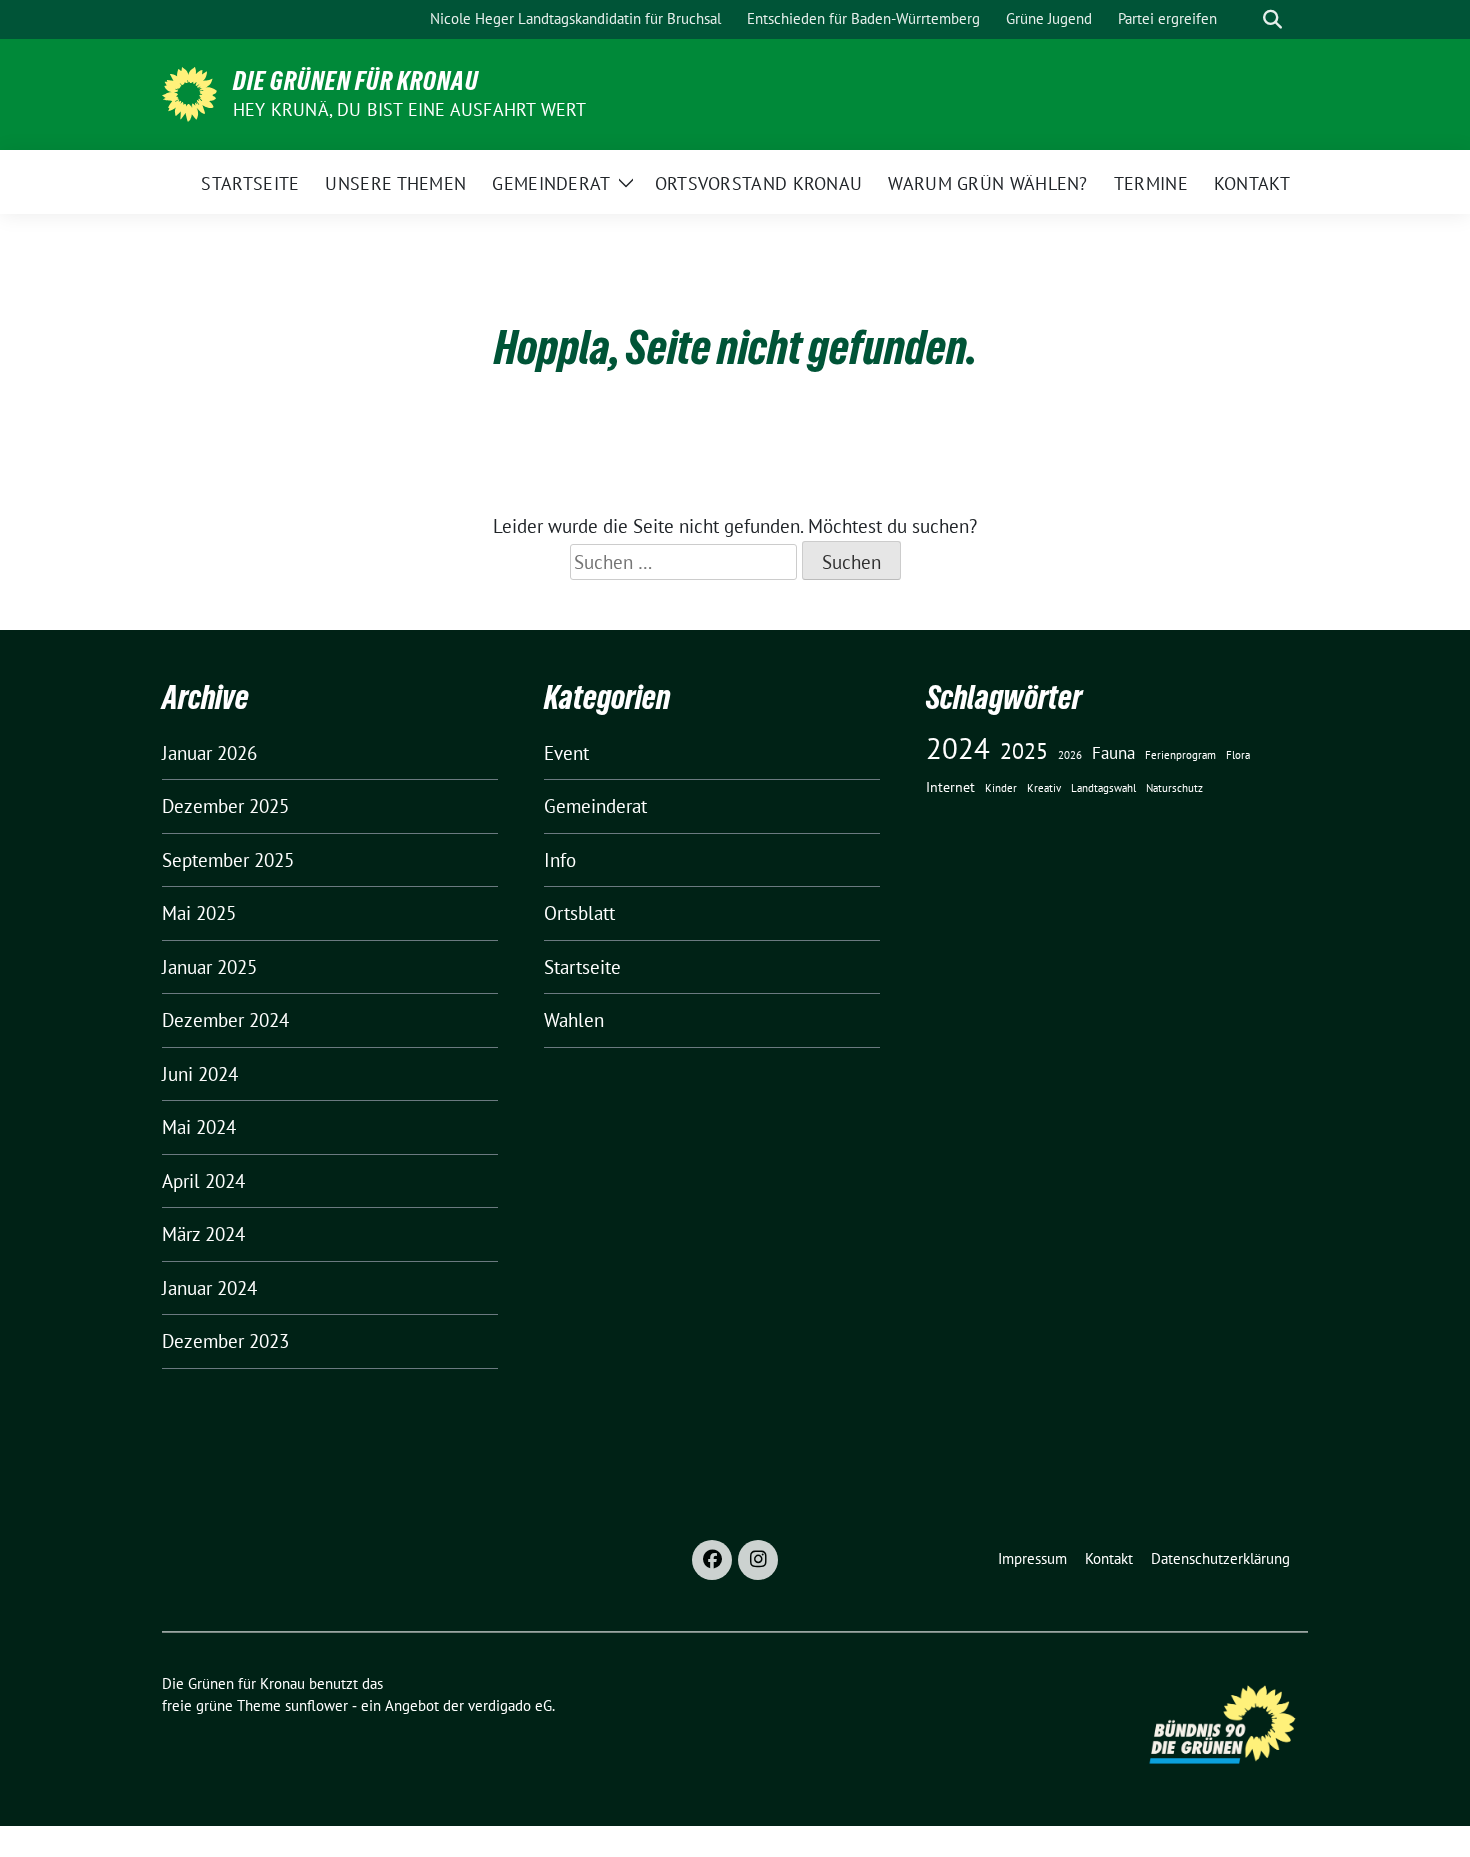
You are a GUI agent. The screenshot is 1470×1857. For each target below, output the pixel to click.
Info (560, 860)
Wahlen (574, 1020)
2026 (1070, 755)
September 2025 (228, 860)
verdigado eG (510, 1705)
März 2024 (203, 1234)
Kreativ (1044, 788)
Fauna (1113, 753)
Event (566, 753)
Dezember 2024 (225, 1020)
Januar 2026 (209, 753)
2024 (958, 748)
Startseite (582, 967)
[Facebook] (712, 1560)
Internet (950, 787)
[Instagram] (758, 1560)
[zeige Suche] (1272, 19)
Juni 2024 (200, 1074)
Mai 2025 (199, 913)
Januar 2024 (209, 1288)
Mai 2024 (199, 1127)
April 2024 (203, 1181)
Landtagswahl (1103, 788)
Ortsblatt (579, 913)
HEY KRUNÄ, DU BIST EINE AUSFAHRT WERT (409, 109)
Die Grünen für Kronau (356, 81)
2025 (1024, 750)
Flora (1238, 755)
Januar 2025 (209, 967)
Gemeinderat (595, 806)
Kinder (1001, 788)
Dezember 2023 (225, 1341)
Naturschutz (1174, 788)
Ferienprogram (1180, 755)
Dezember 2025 (225, 806)
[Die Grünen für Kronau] (189, 92)
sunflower (316, 1705)
